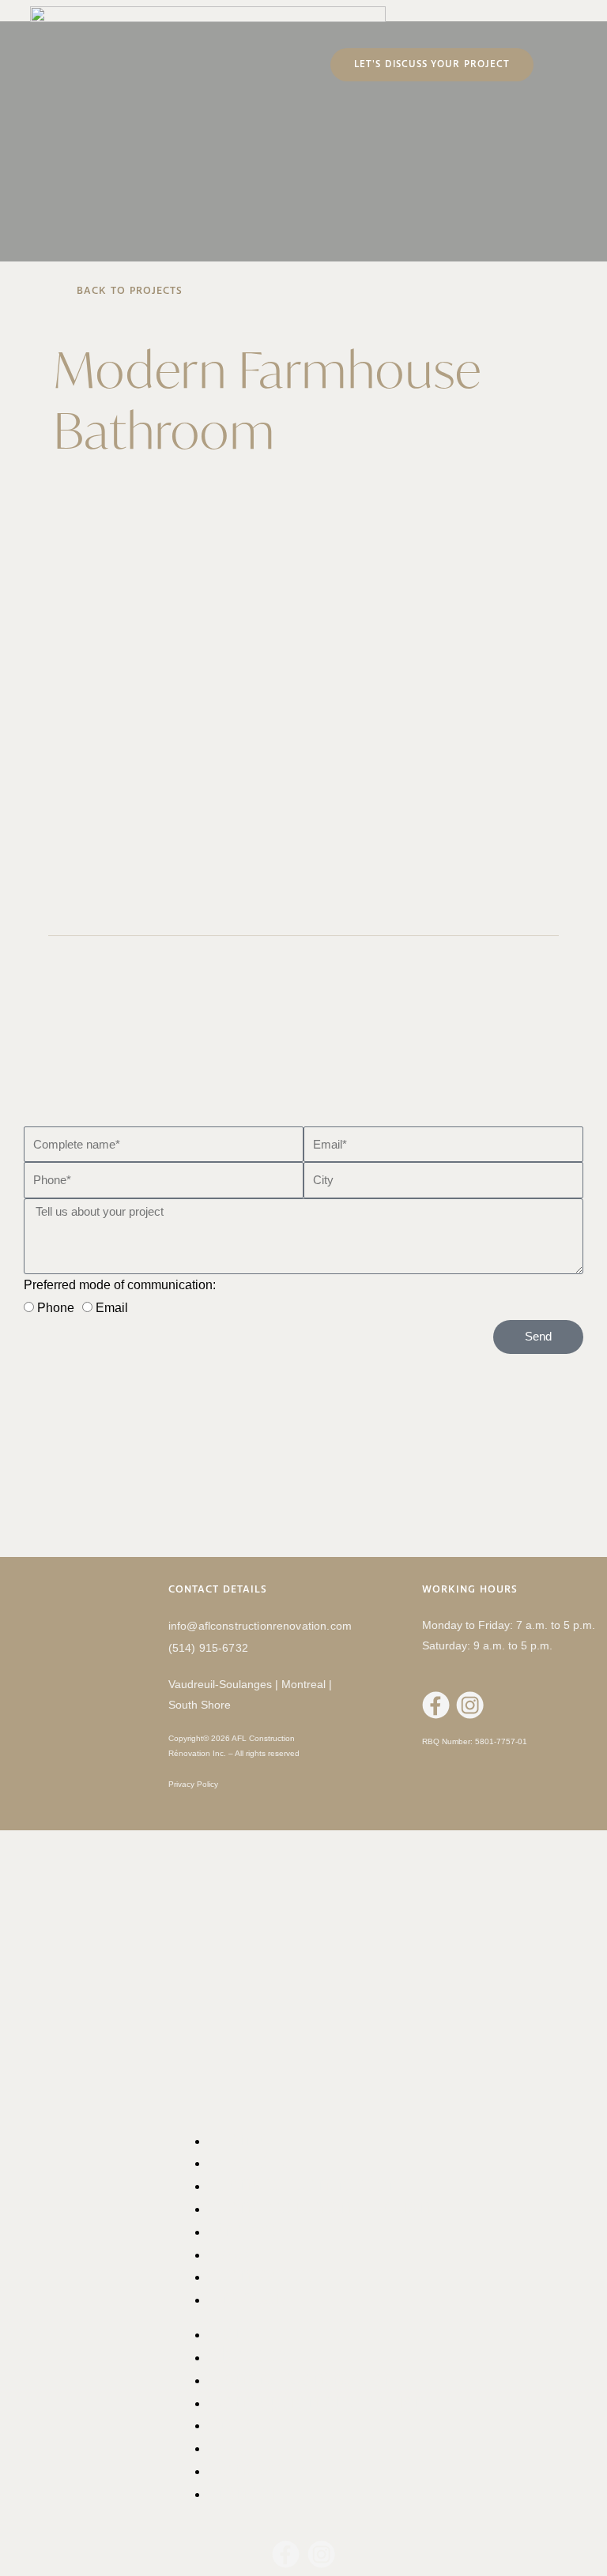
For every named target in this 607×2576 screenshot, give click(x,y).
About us (250, 2354)
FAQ (227, 2445)
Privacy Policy (193, 1784)
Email (112, 1308)
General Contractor (300, 2377)
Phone (56, 1308)
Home (236, 2332)
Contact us (260, 2468)
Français (251, 2297)
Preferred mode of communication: (120, 1285)
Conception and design (322, 2206)
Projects (246, 2422)
